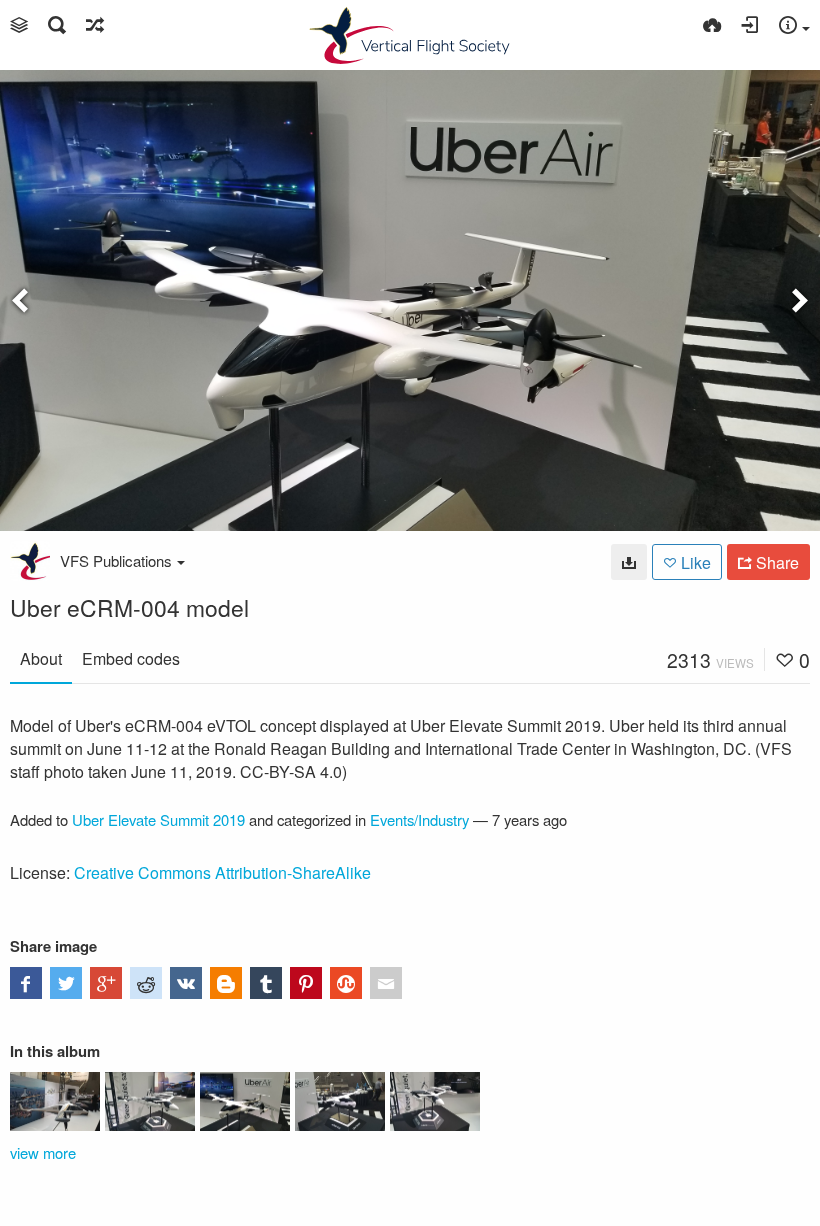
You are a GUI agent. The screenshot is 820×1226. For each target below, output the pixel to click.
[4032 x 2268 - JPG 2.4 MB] (629, 562)
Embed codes (131, 658)
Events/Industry (419, 819)
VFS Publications (116, 560)
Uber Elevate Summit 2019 (158, 819)
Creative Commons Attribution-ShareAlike (222, 872)
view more (43, 1152)
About (41, 658)
